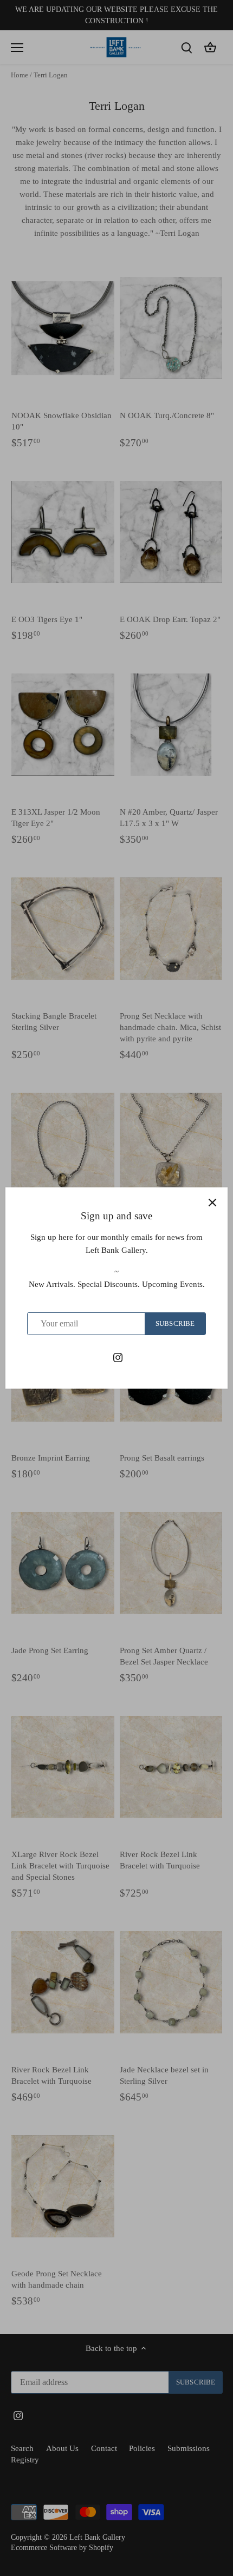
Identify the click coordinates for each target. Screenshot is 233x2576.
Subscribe (175, 1324)
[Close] (212, 1203)
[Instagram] (118, 1357)
